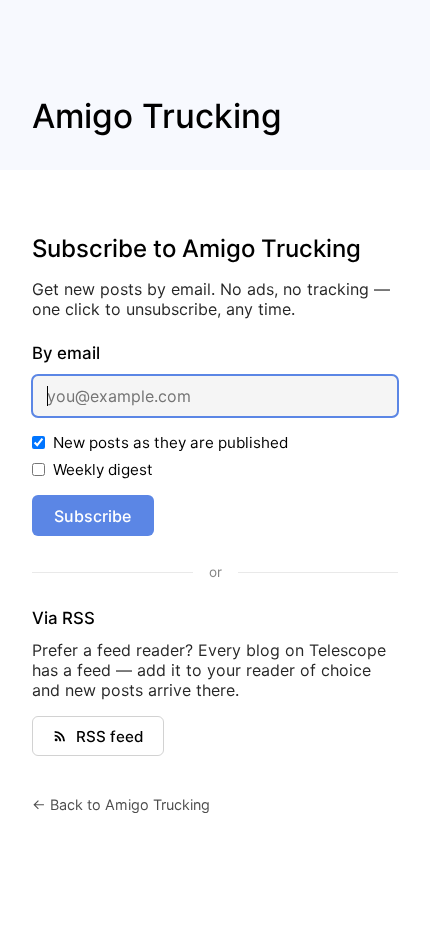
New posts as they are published (170, 442)
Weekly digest (103, 469)
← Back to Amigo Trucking (121, 804)
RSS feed (110, 736)
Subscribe (92, 516)
